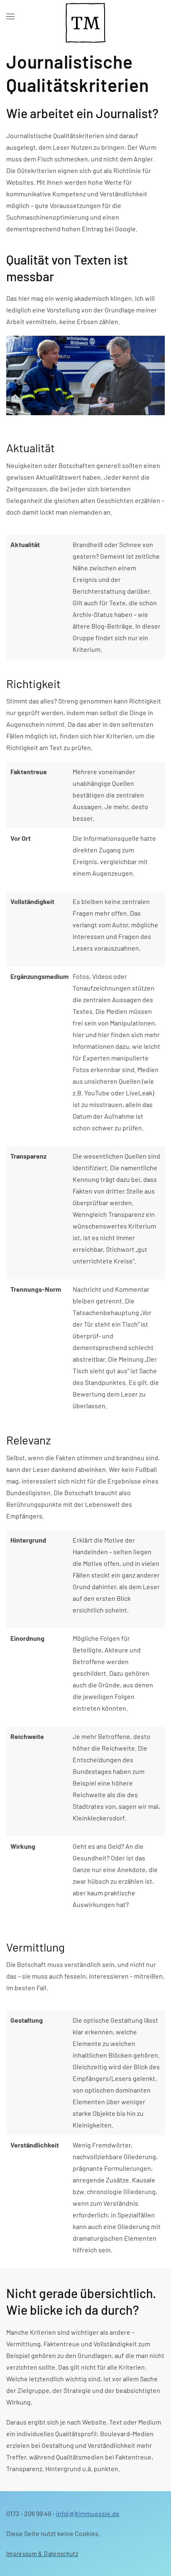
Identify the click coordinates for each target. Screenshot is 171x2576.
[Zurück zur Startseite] (85, 17)
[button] (10, 17)
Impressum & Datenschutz (42, 2553)
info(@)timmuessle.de (88, 2513)
